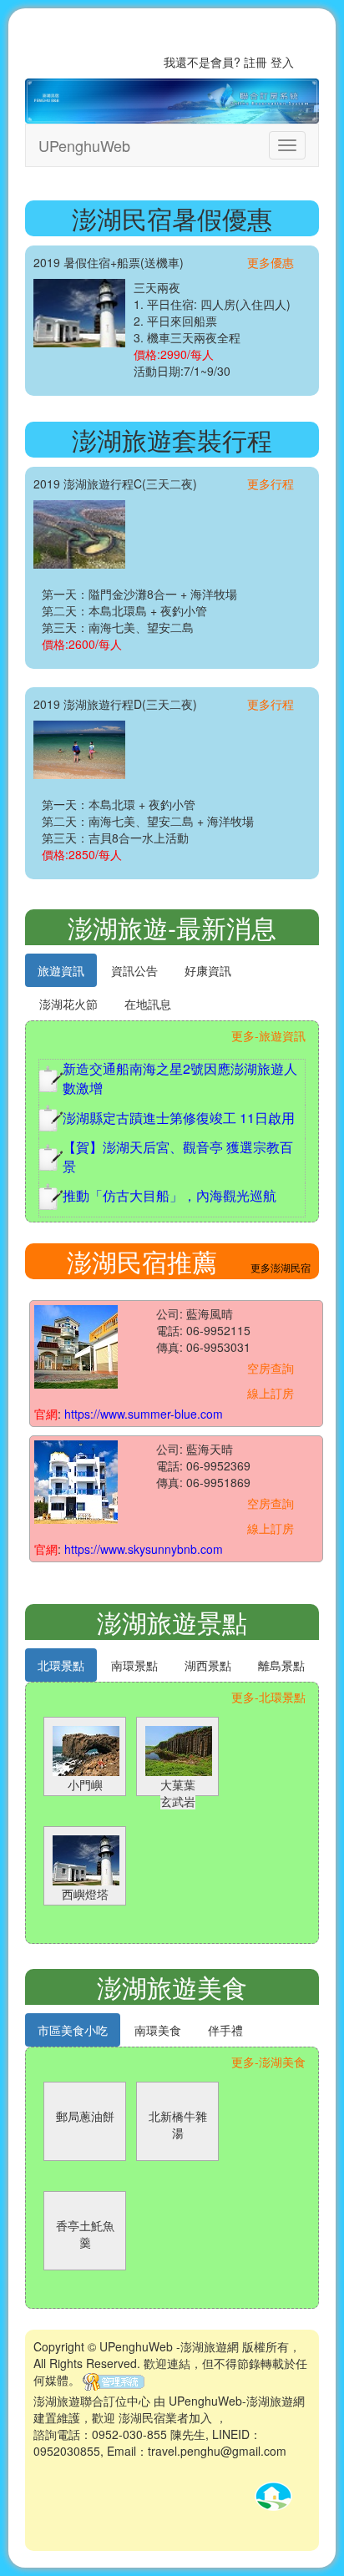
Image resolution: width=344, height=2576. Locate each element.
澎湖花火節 (68, 1004)
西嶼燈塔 (85, 1894)
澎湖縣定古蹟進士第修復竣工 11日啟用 (179, 1118)
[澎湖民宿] (76, 1344)
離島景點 (281, 1665)
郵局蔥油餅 (85, 2116)
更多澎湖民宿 (281, 1267)
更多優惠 (271, 262)
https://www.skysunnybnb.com (144, 1549)
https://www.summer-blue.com (144, 1414)
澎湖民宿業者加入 (165, 2417)
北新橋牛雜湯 (178, 2124)
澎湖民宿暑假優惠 (172, 218)
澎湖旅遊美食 (172, 1987)
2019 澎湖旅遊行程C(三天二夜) (115, 483)
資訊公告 (134, 970)
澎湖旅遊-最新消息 (172, 927)
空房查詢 (271, 1368)
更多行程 (271, 483)
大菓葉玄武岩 (178, 1793)
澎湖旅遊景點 (172, 1622)
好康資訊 (208, 970)
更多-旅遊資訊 (268, 1035)
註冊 (255, 62)
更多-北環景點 (268, 1697)
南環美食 (158, 2030)
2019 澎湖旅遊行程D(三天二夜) (115, 704)
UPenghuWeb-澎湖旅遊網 (237, 2401)
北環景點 (61, 1665)
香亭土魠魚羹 (85, 2234)
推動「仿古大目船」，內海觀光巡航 (169, 1195)
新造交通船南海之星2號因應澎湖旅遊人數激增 (180, 1078)
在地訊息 (148, 1004)
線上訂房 (271, 1393)
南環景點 (134, 1665)
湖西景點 (208, 1665)
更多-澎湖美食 (268, 2062)
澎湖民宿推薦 (142, 1261)
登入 (282, 62)
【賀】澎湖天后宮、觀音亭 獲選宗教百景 (178, 1156)
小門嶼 (85, 1784)
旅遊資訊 (61, 970)
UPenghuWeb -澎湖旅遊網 (169, 2346)
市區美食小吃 (73, 2030)
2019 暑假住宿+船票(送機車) (109, 262)
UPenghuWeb (84, 145)
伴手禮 (225, 2030)
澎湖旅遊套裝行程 (172, 440)
